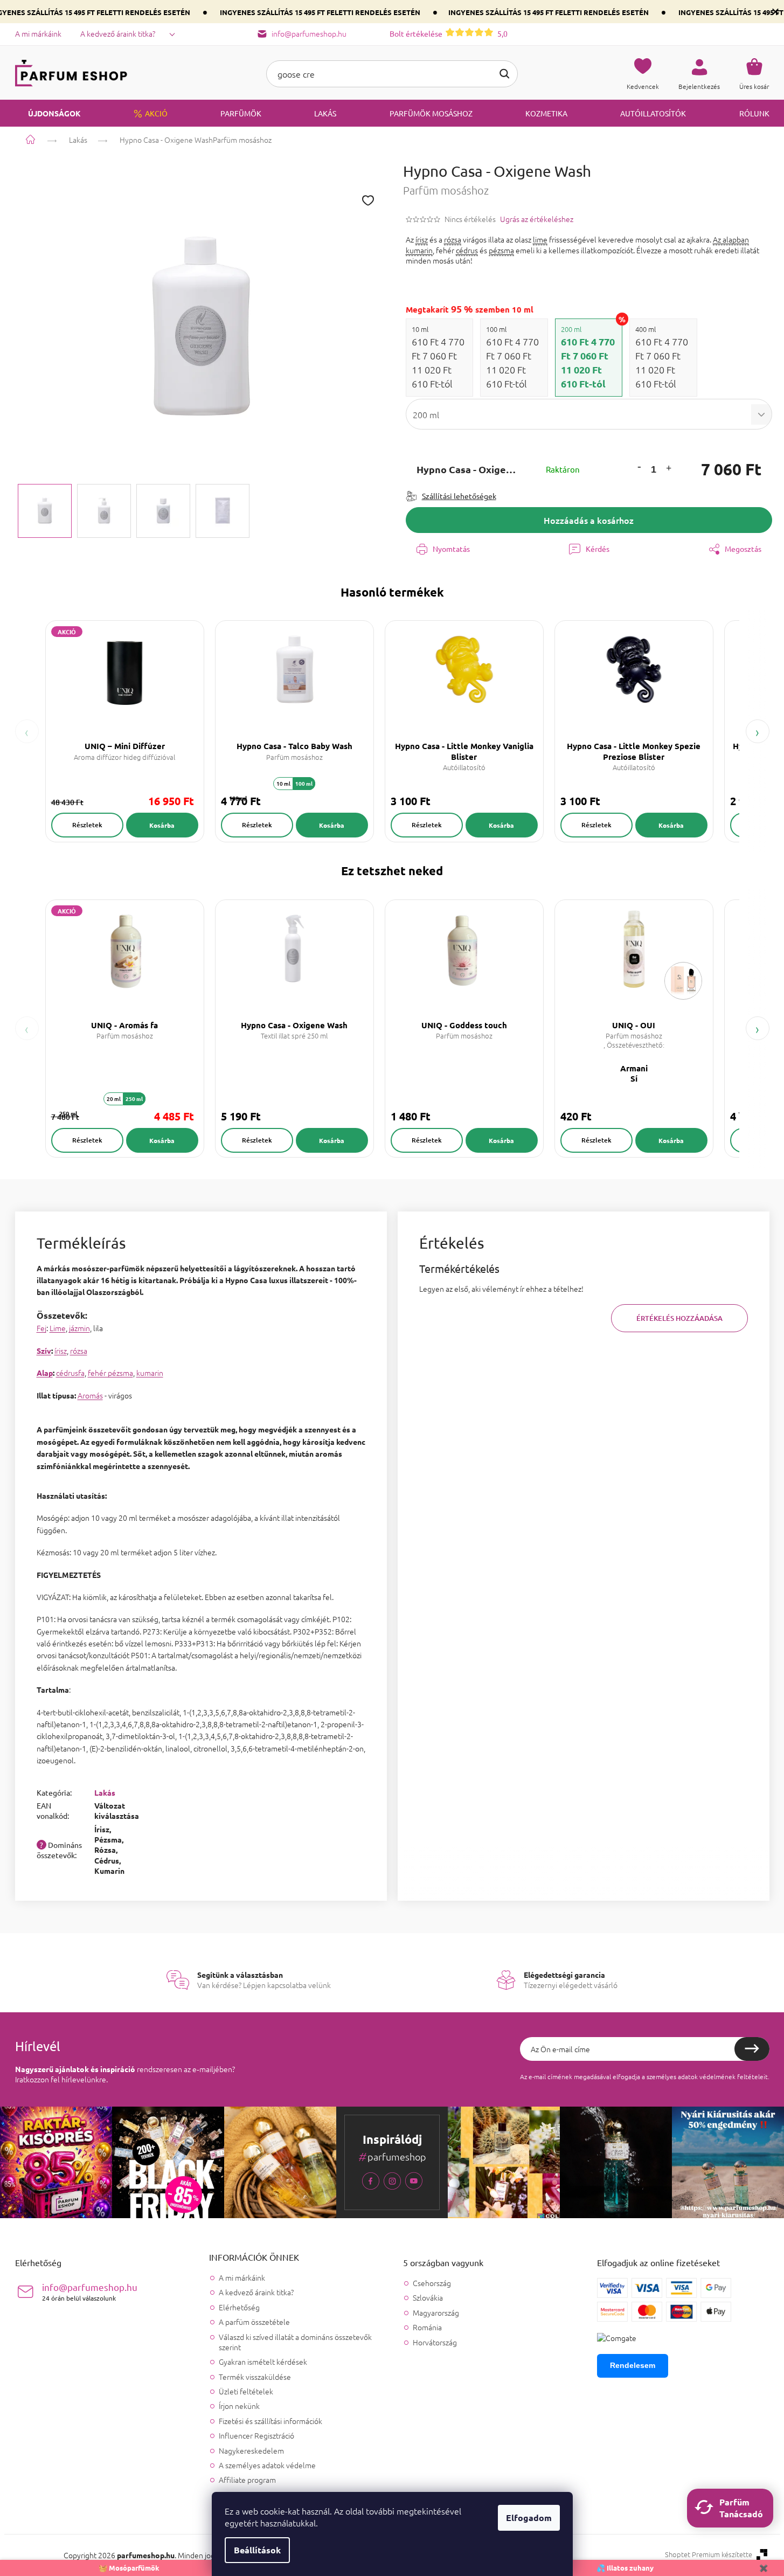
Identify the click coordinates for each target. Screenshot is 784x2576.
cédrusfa (70, 1373)
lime (540, 239)
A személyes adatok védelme (267, 2465)
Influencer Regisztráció (256, 2435)
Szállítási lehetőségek (459, 496)
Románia (427, 2327)
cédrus (467, 250)
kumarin (419, 250)
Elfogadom (529, 2518)
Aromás (90, 1395)
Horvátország (435, 2342)
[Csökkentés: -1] (639, 466)
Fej (41, 1328)
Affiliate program (247, 2480)
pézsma (501, 250)
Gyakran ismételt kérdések (263, 2362)
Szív (44, 1351)
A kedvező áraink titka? (118, 33)
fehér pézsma (110, 1373)
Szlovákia (428, 2298)
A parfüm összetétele (254, 2322)
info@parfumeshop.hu (90, 2292)
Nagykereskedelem (251, 2450)
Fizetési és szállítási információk (270, 2421)
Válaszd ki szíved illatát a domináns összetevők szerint (295, 2342)
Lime (58, 1328)
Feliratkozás (752, 2049)
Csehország (432, 2283)
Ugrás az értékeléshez (537, 219)
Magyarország (436, 2313)
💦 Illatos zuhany (625, 2568)
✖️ (764, 2568)
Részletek (87, 825)
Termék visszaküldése (255, 2377)
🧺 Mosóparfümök (129, 2568)
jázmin (79, 1328)
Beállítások (257, 2550)
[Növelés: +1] (669, 470)
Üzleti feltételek (246, 2391)
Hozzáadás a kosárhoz (589, 520)
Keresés (504, 74)
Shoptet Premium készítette (709, 2554)
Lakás (105, 1792)
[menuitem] (48, 113)
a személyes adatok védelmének (689, 2076)
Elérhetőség (239, 2307)
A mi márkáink (38, 33)
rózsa (453, 239)
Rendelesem (633, 2365)
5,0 (449, 33)
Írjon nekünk (239, 2406)
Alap (45, 1373)
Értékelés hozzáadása (679, 1318)
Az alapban (731, 239)
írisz (422, 239)
